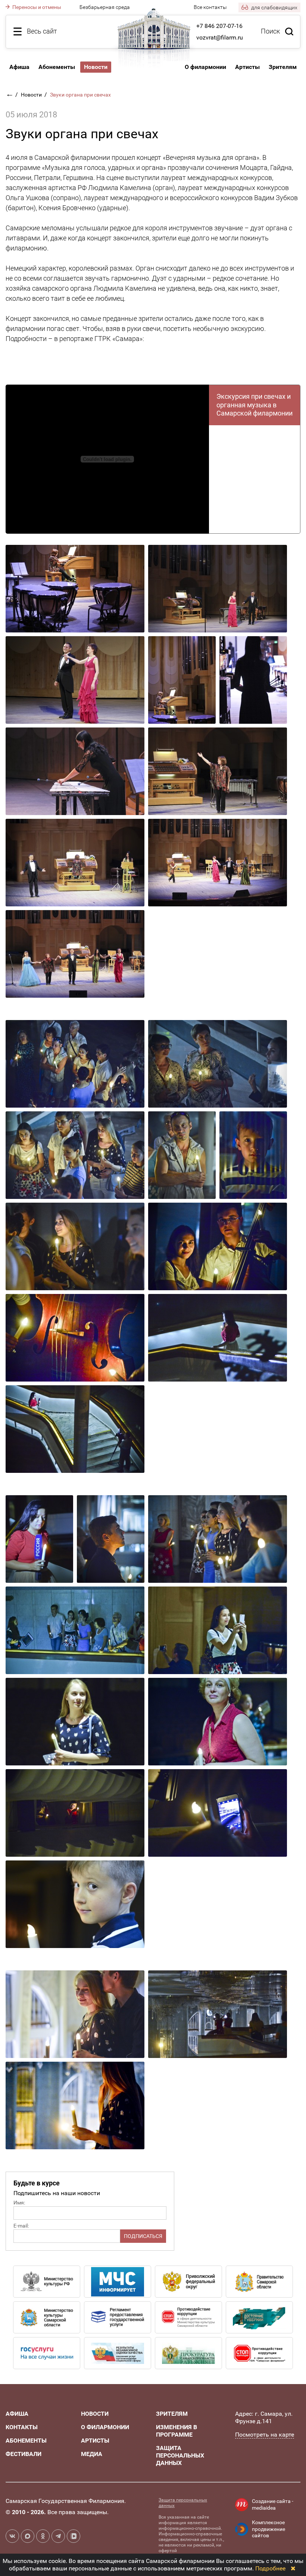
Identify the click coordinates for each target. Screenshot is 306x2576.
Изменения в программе (177, 2431)
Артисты (247, 67)
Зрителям (283, 67)
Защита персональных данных (180, 2455)
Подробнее (270, 2568)
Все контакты (210, 7)
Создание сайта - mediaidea (273, 2504)
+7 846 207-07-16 (219, 26)
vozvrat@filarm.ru (220, 37)
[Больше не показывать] (293, 2568)
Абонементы (57, 67)
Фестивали (24, 2454)
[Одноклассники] (43, 2536)
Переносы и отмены (36, 7)
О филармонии (205, 67)
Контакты (22, 2427)
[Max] (28, 2536)
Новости (32, 95)
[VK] (12, 2536)
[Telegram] (58, 2536)
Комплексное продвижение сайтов (268, 2529)
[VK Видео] (74, 2536)
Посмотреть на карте (265, 2435)
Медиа (92, 2454)
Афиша (19, 67)
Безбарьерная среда (105, 7)
